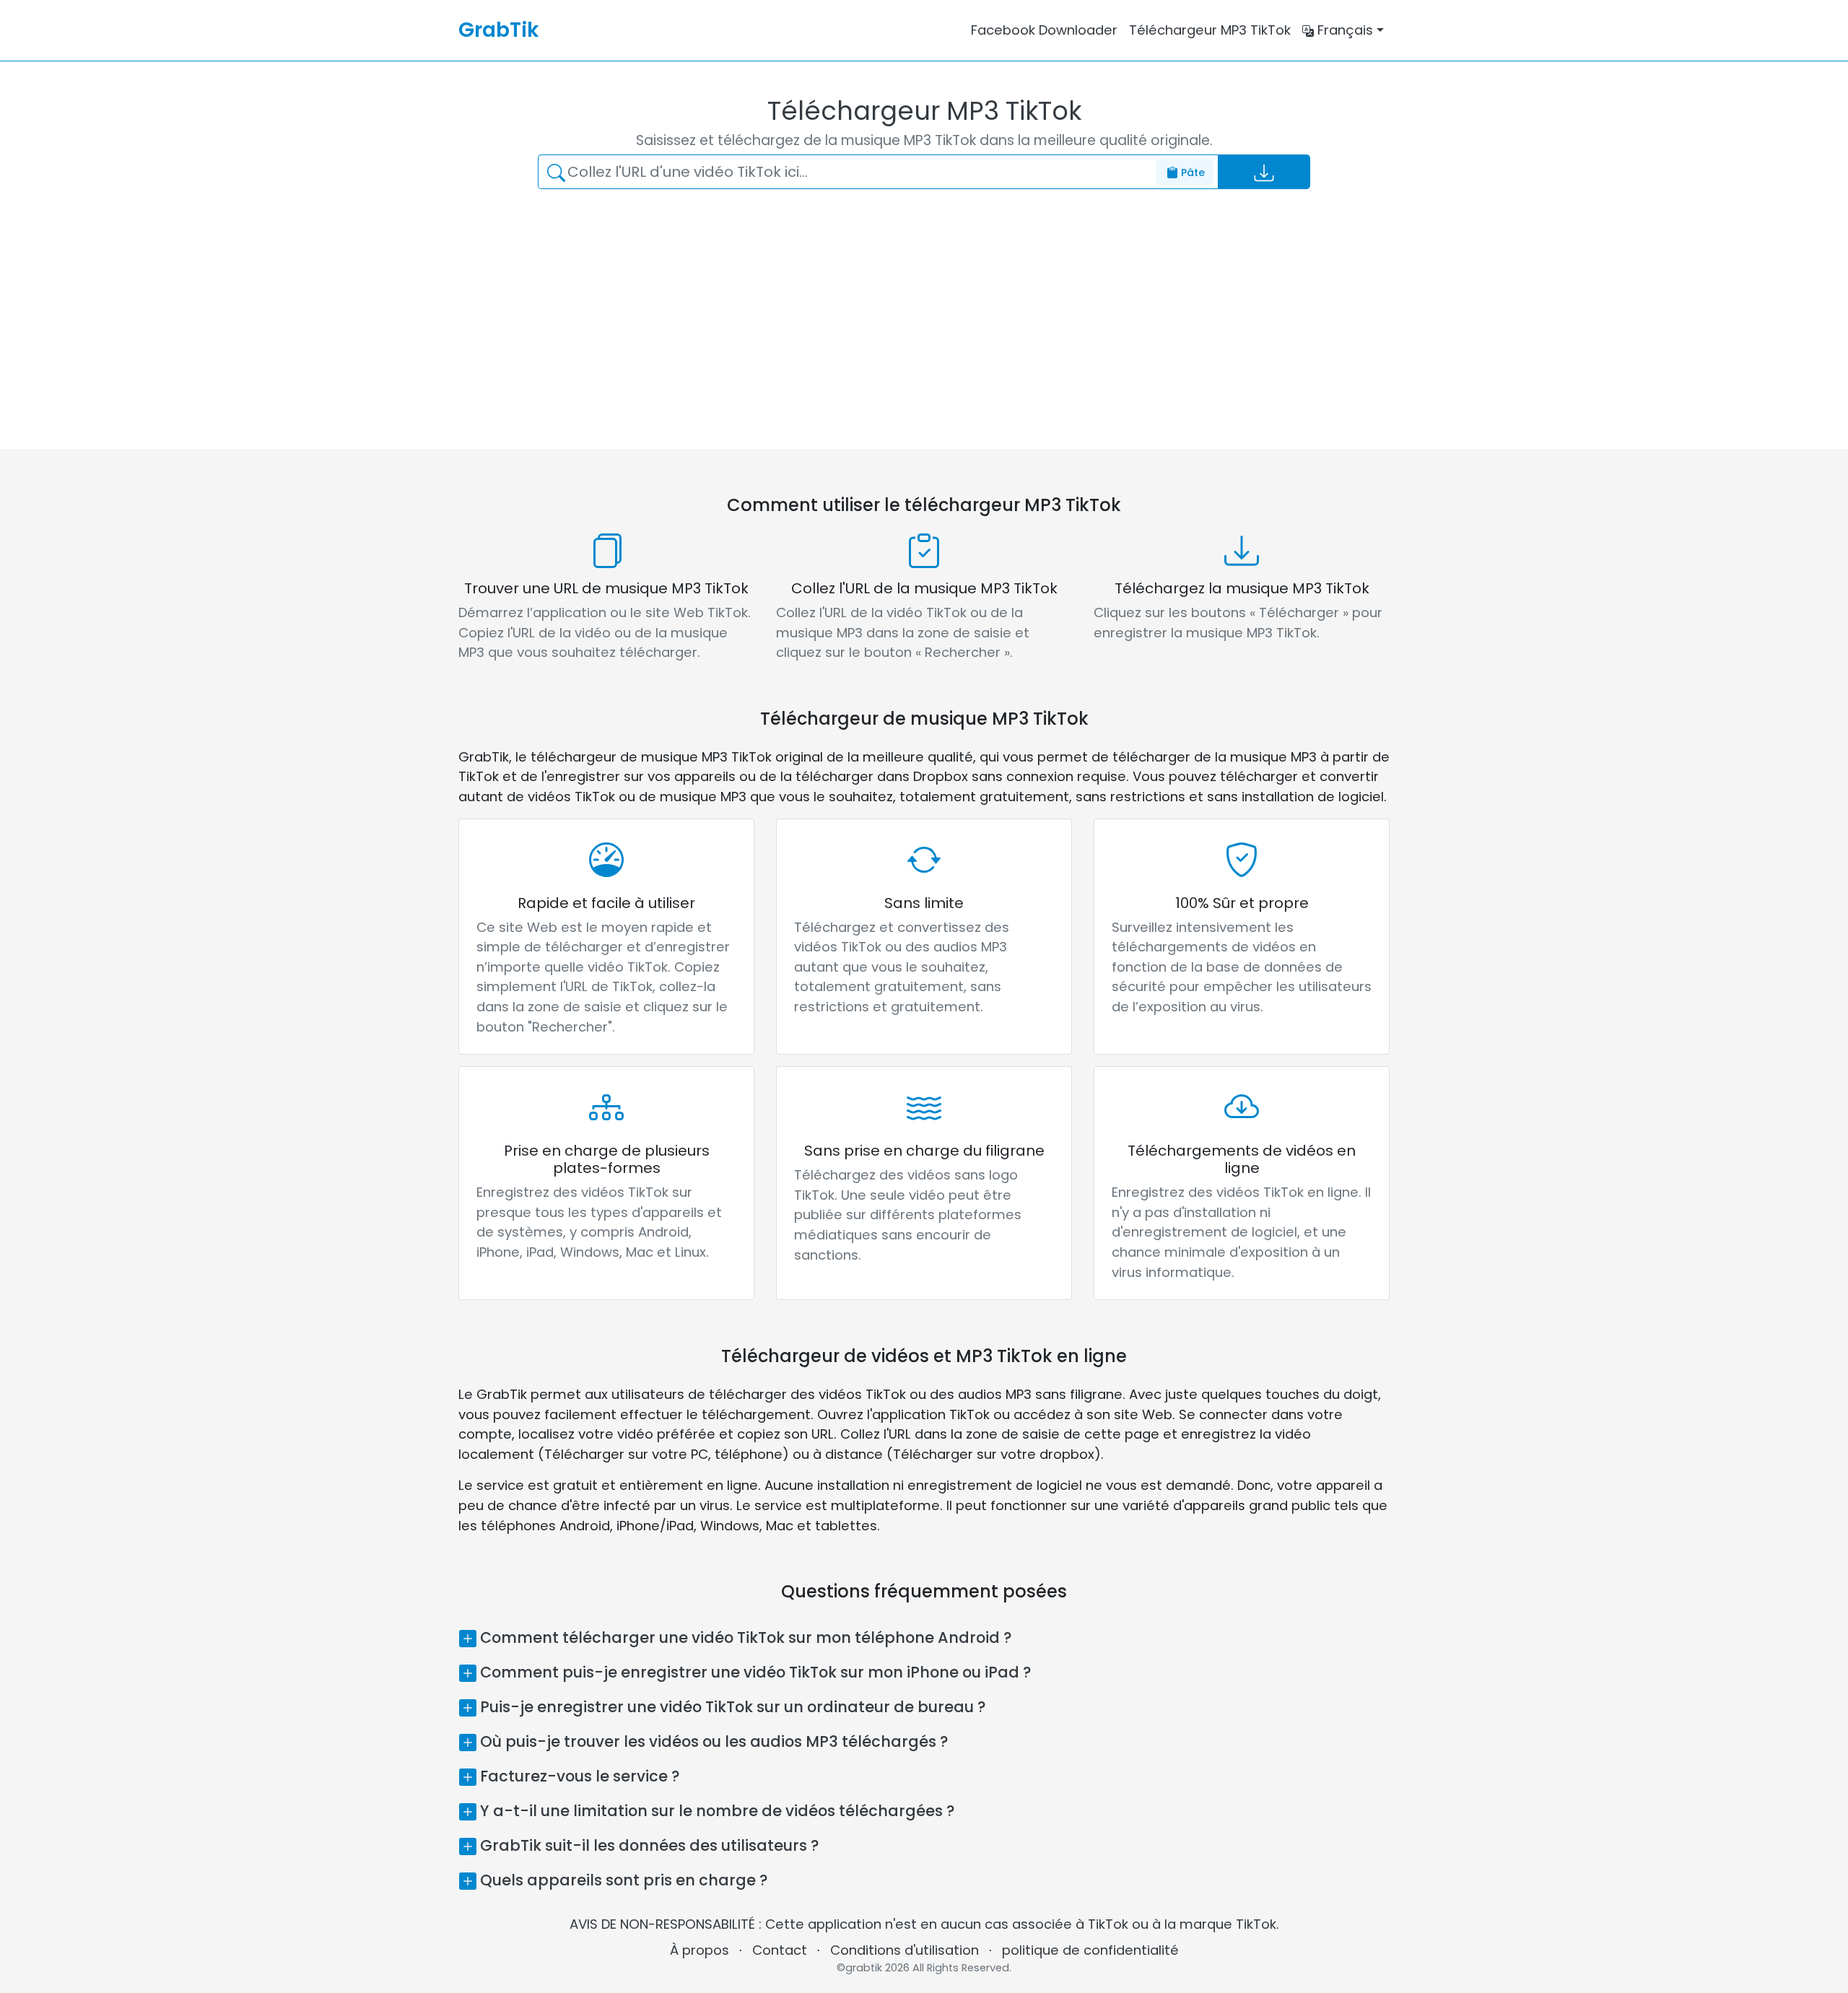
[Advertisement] (902, 308)
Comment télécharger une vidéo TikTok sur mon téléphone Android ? (744, 1637)
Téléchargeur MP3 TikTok (1210, 30)
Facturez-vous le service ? (578, 1776)
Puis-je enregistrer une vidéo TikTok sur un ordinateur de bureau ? (731, 1707)
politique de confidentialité (1090, 1950)
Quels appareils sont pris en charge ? (622, 1880)
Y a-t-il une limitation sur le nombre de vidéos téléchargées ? (715, 1811)
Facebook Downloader (1044, 30)
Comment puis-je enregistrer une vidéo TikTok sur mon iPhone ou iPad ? (754, 1672)
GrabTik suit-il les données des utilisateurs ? (648, 1845)
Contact (780, 1950)
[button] (1343, 30)
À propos (699, 1950)
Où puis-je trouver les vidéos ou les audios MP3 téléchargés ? (712, 1741)
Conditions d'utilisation (905, 1950)
